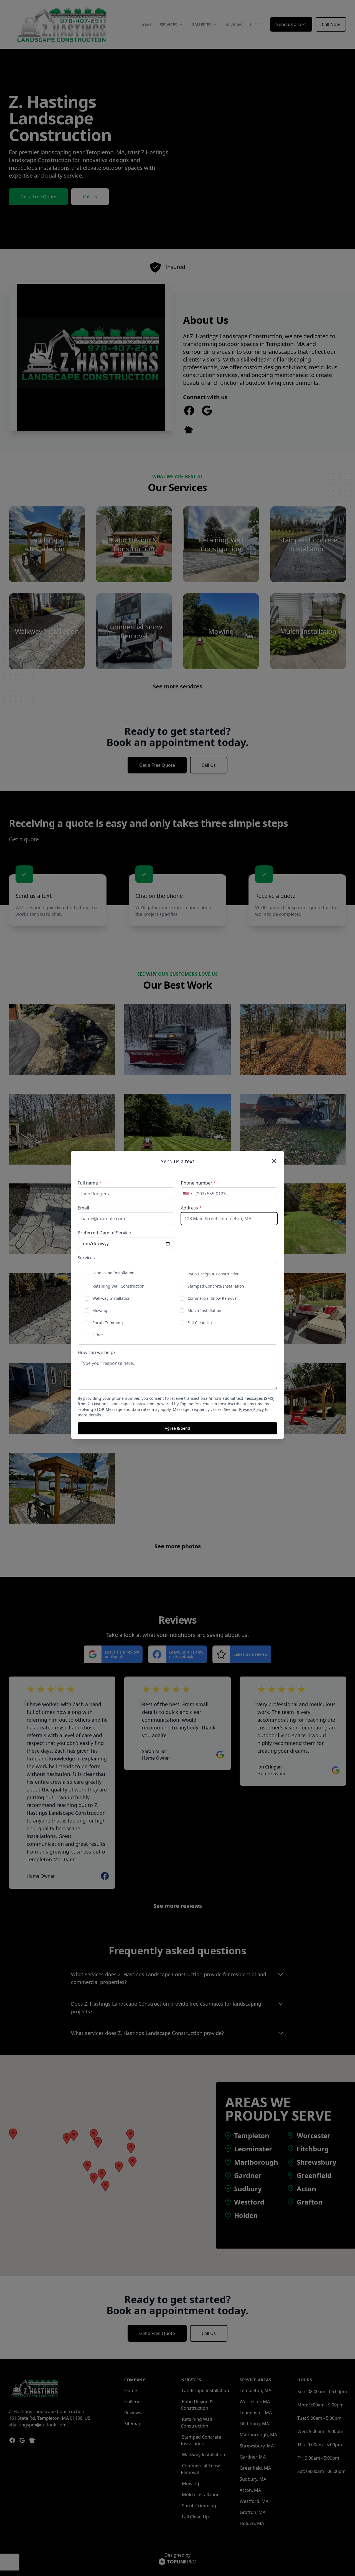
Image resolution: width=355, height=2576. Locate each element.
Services (86, 1258)
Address (191, 1208)
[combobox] (187, 1194)
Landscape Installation (113, 1273)
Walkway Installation (111, 1298)
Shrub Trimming (108, 1323)
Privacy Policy (251, 1409)
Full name (90, 1183)
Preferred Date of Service (104, 1233)
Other (98, 1335)
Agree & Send (177, 1428)
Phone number (198, 1183)
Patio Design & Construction (214, 1274)
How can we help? (97, 1352)
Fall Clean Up (200, 1323)
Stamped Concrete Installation (216, 1286)
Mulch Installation (204, 1310)
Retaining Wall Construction (118, 1286)
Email (83, 1208)
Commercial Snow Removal (213, 1298)
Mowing (100, 1310)
